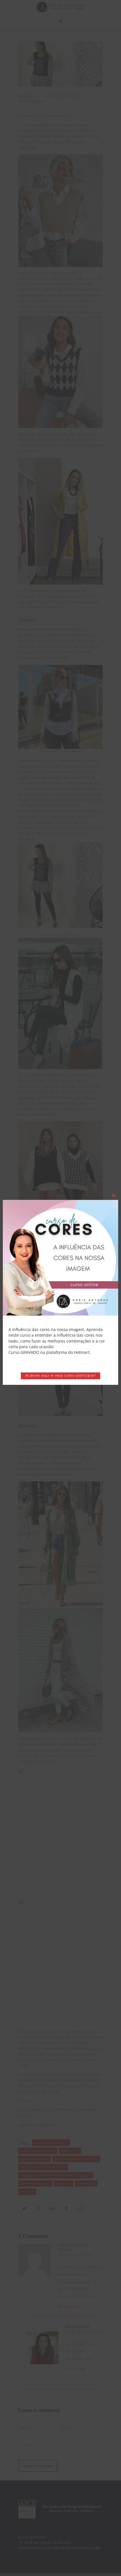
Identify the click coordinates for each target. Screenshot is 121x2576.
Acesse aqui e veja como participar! (61, 1376)
